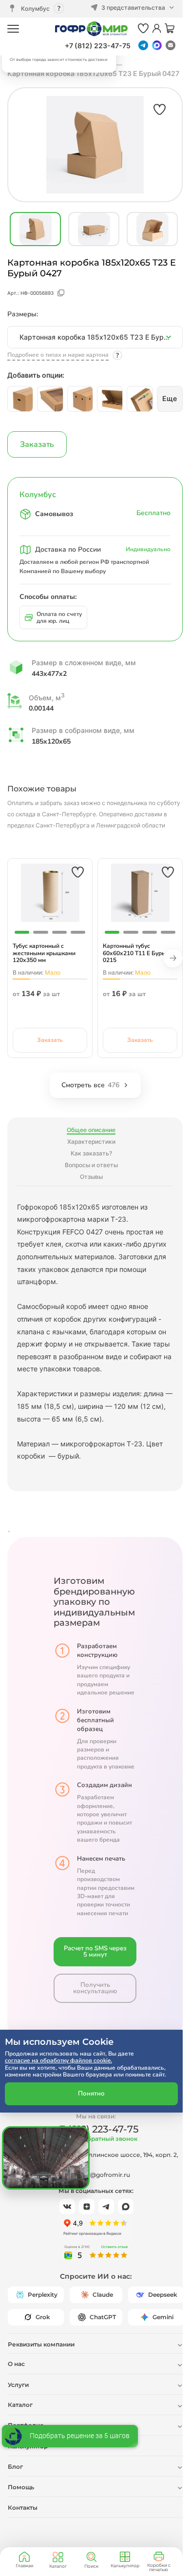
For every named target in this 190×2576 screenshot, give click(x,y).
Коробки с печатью (159, 2567)
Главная (24, 2566)
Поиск (91, 2566)
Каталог (58, 2566)
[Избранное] (143, 29)
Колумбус (35, 9)
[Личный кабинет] (157, 29)
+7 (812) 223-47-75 (98, 46)
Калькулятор (125, 2566)
